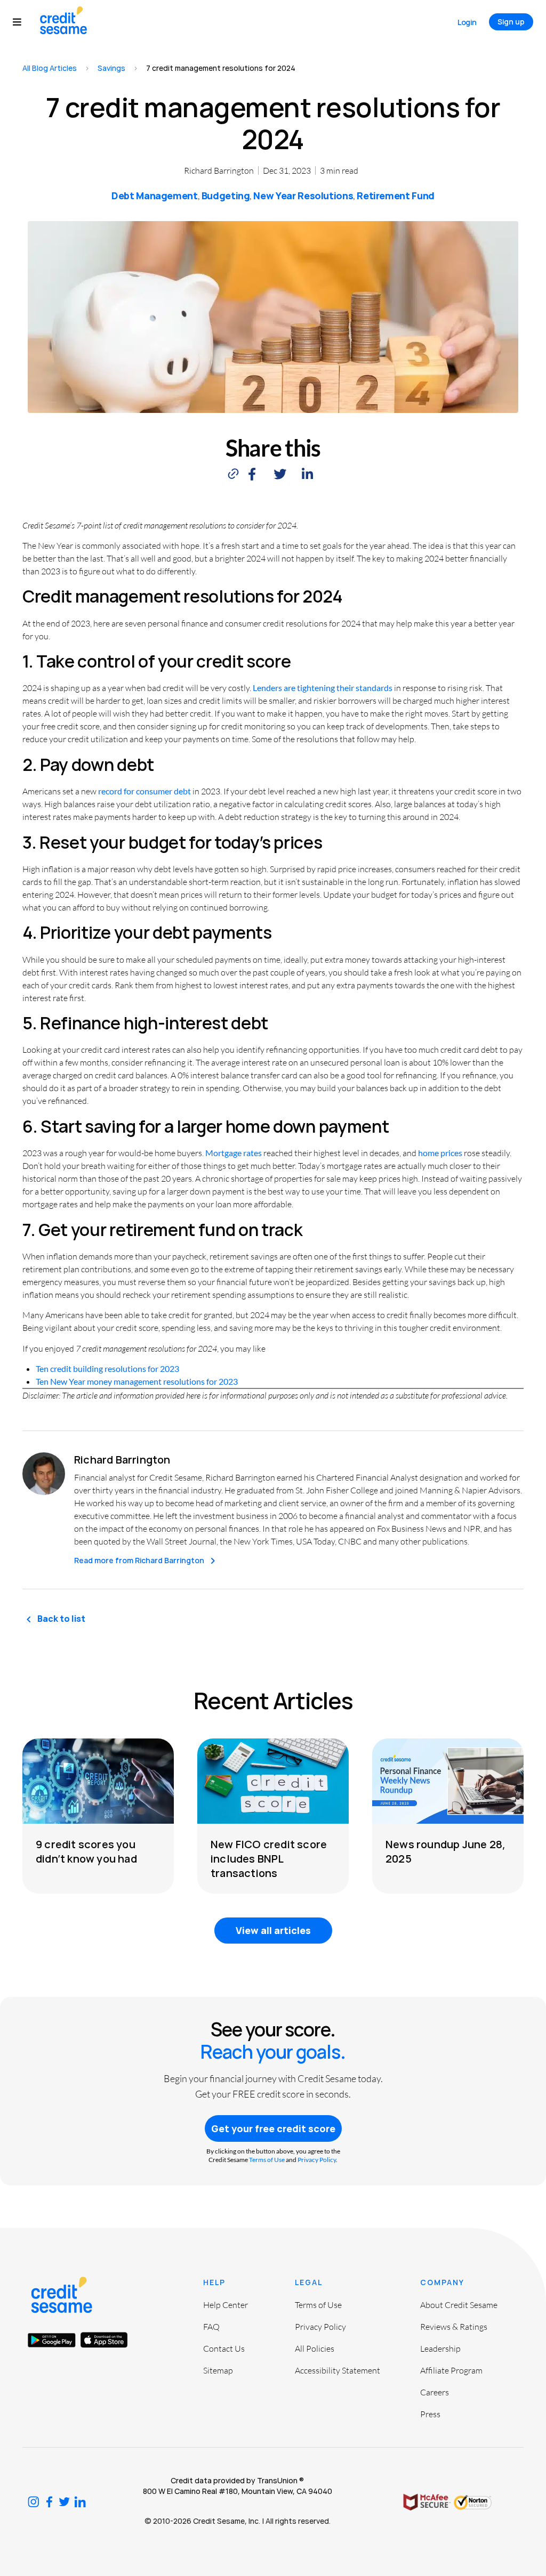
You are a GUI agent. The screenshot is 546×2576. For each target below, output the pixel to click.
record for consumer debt (144, 791)
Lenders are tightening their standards (323, 688)
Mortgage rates (234, 1153)
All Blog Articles (50, 68)
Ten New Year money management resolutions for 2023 (137, 1381)
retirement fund (396, 196)
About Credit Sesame (459, 2305)
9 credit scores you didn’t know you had (86, 1851)
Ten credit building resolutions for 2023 (107, 1368)
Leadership (440, 2349)
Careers (435, 2392)
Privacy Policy (317, 2160)
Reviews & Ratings (454, 2327)
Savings (111, 68)
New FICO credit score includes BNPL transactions (269, 1859)
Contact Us (224, 2349)
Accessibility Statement (338, 2370)
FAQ (211, 2327)
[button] (22, 22)
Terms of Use (267, 2160)
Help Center (226, 2305)
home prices (440, 1153)
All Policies (315, 2349)
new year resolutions (303, 196)
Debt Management (155, 196)
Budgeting (226, 196)
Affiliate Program (451, 2370)
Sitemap (218, 2370)
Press (430, 2414)
